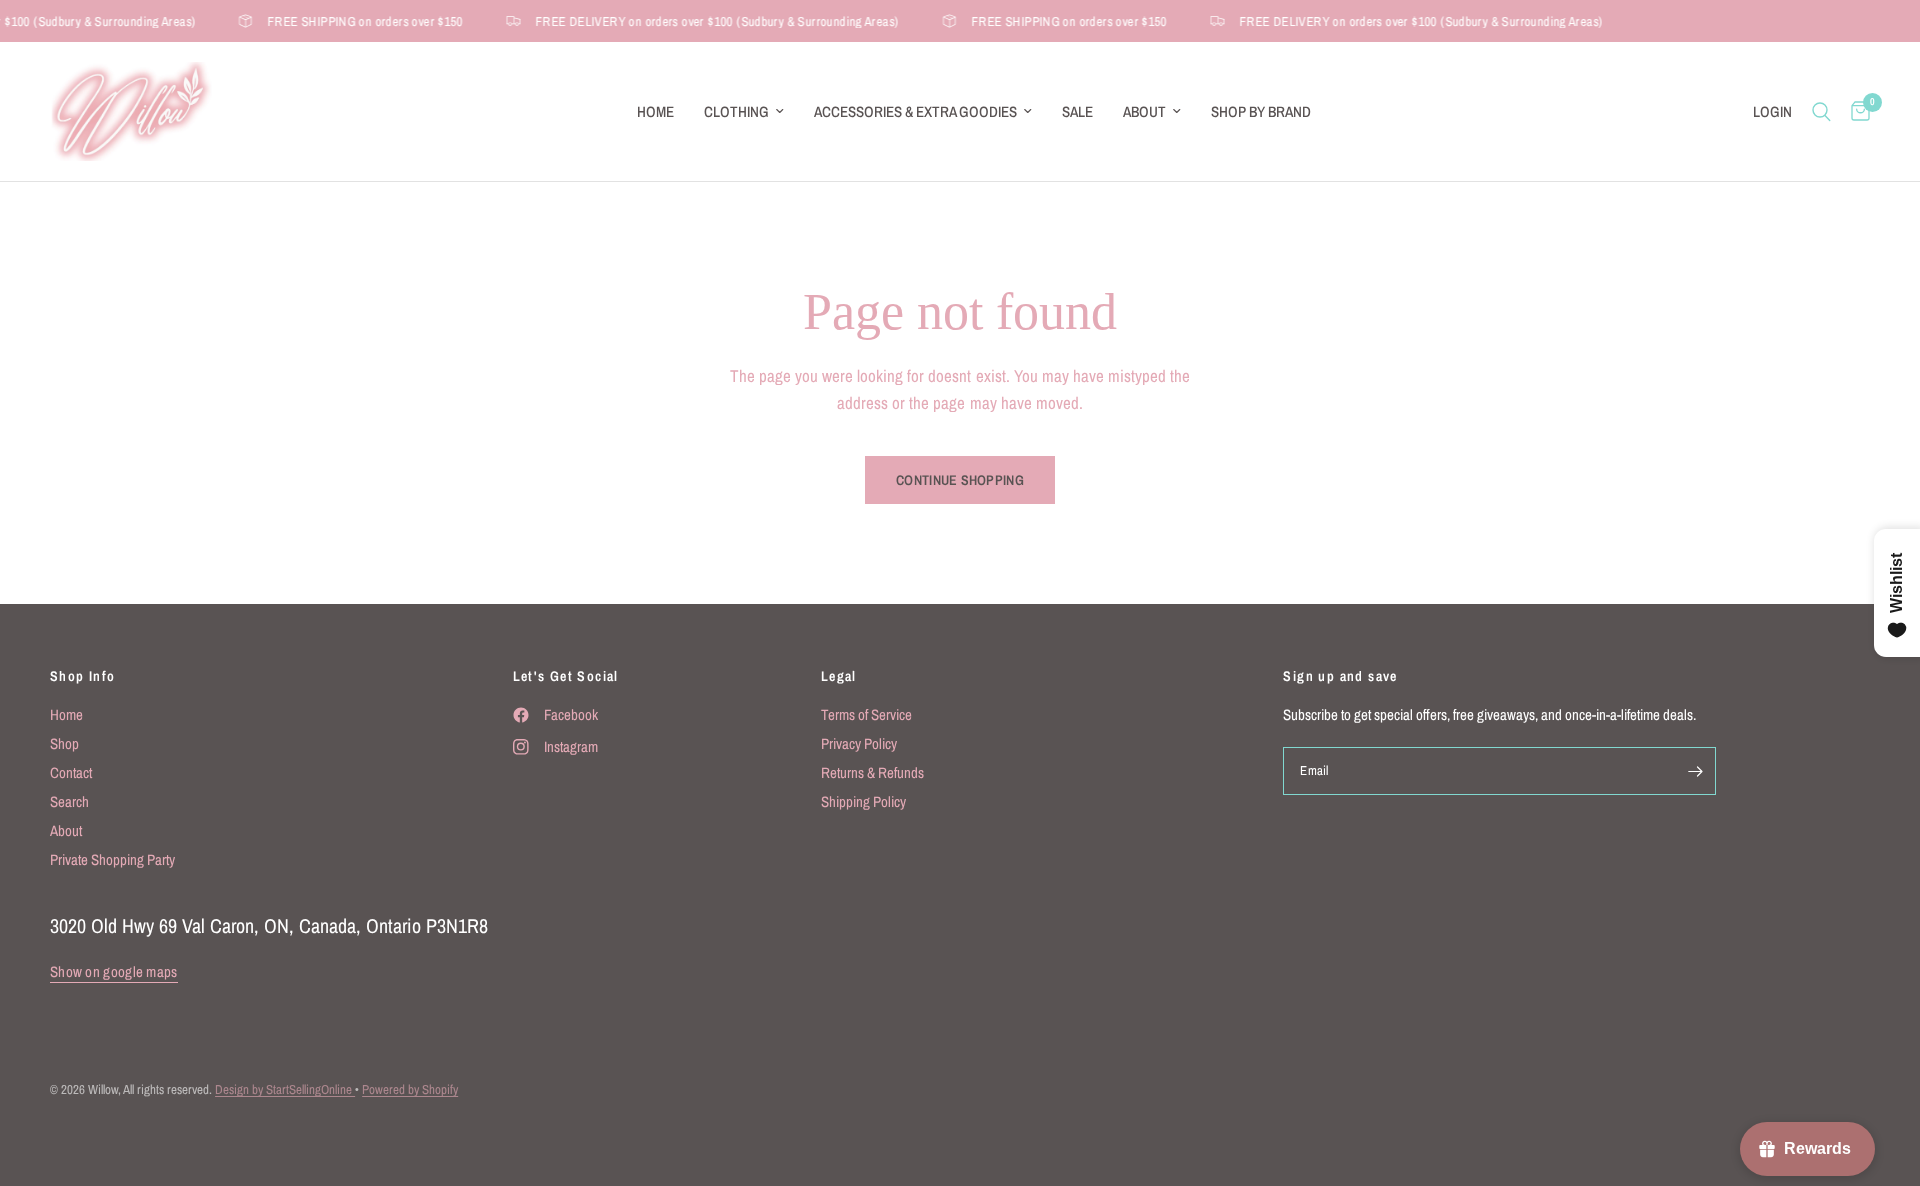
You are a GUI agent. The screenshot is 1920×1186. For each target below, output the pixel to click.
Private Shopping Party (112, 859)
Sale (1077, 111)
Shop (64, 743)
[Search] (1821, 111)
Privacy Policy (859, 743)
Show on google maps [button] (114, 971)
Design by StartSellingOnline (285, 1089)
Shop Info (83, 676)
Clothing (736, 111)
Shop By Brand (1261, 111)
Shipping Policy (863, 801)
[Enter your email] (1696, 771)
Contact (71, 772)
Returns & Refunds (872, 772)
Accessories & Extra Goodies (915, 111)
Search (69, 801)
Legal (839, 676)
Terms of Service (866, 714)
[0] (1855, 111)
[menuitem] (655, 112)
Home (655, 111)
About (1144, 111)
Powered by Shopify (410, 1089)
